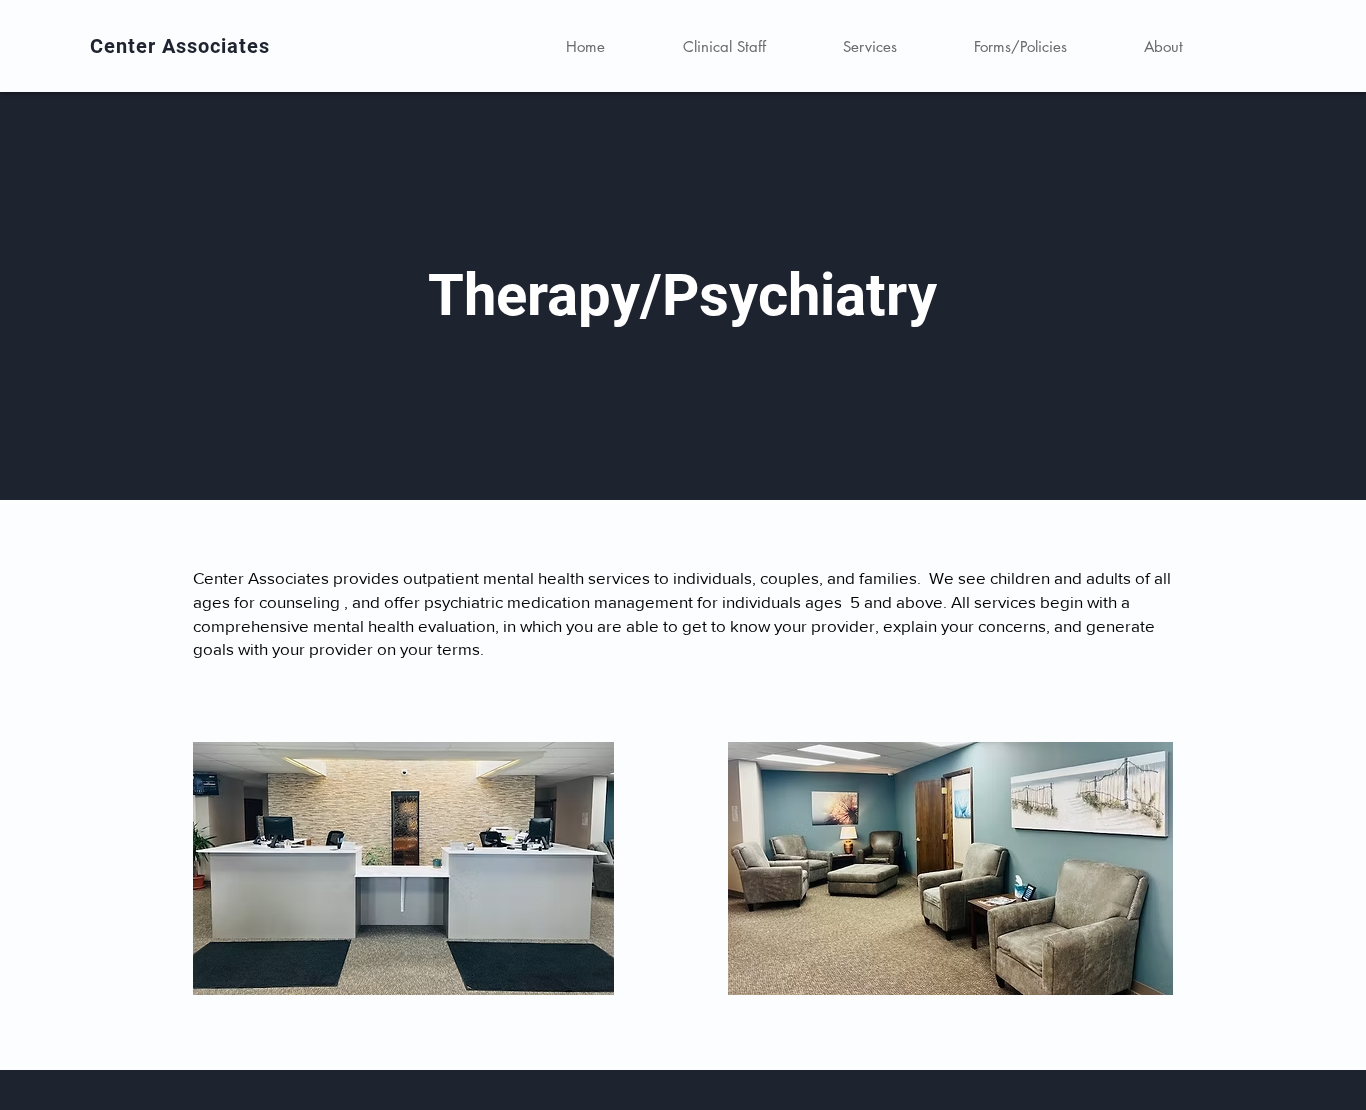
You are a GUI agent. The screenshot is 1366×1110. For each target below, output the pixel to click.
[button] (869, 47)
